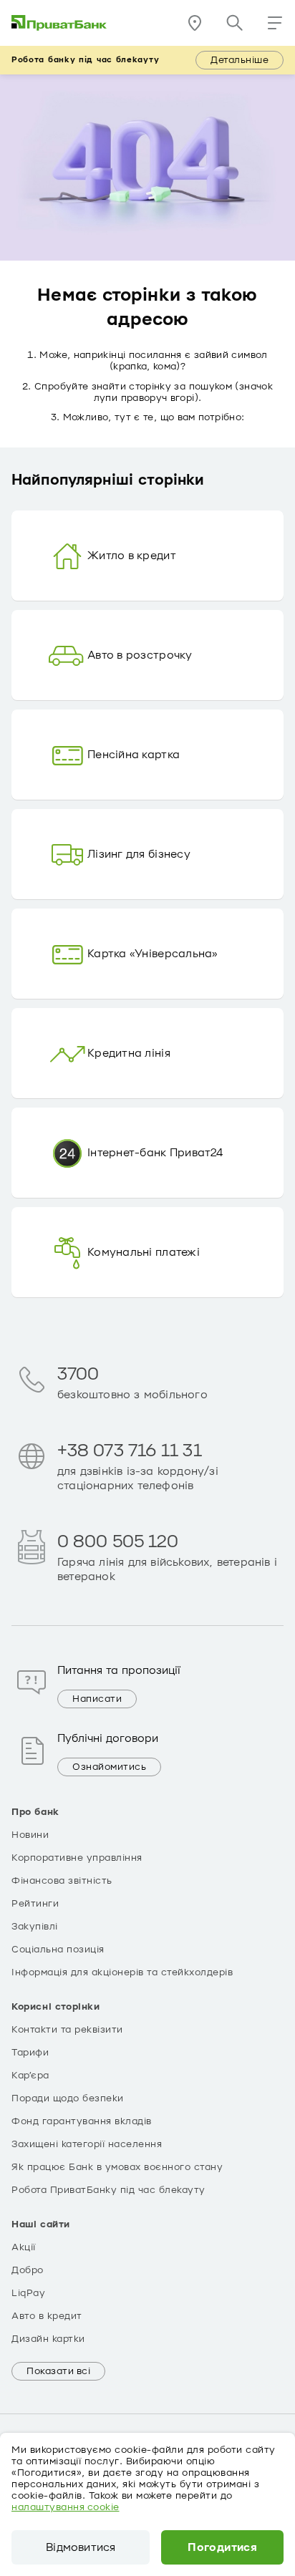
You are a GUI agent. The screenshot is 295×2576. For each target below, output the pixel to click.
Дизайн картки (48, 2339)
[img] (59, 23)
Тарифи (30, 2053)
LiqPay (28, 2293)
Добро (28, 2270)
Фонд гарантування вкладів (82, 2121)
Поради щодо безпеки (68, 2098)
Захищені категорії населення (87, 2144)
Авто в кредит (47, 2316)
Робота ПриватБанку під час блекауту (108, 2190)
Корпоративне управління (77, 1858)
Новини (30, 1835)
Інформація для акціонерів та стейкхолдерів (122, 1972)
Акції (24, 2247)
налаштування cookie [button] (66, 2507)
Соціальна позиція (58, 1950)
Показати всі (58, 2371)
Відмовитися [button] (81, 2547)
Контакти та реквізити (67, 2030)
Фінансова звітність (62, 1881)
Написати (97, 1699)
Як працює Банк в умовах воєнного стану (117, 2167)
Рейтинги (35, 1904)
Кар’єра (30, 2076)
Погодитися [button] (222, 2547)
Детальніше (240, 60)
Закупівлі (35, 1927)
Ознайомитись (109, 1767)
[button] (275, 23)
